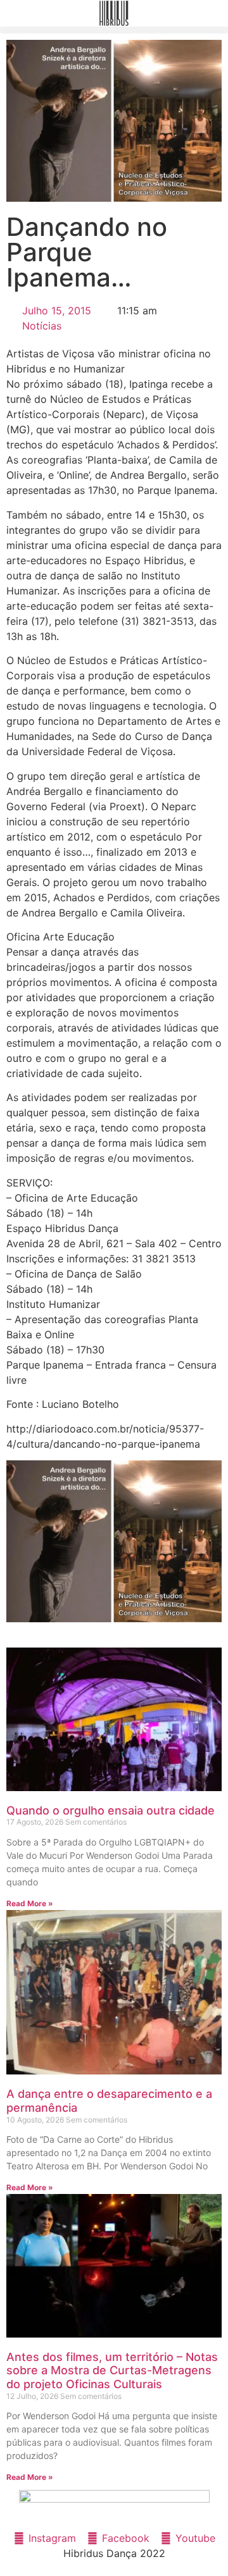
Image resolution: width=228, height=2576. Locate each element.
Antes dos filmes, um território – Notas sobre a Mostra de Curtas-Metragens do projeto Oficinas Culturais (112, 2370)
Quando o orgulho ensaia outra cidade (111, 1810)
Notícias (42, 326)
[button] (114, 30)
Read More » (30, 1903)
